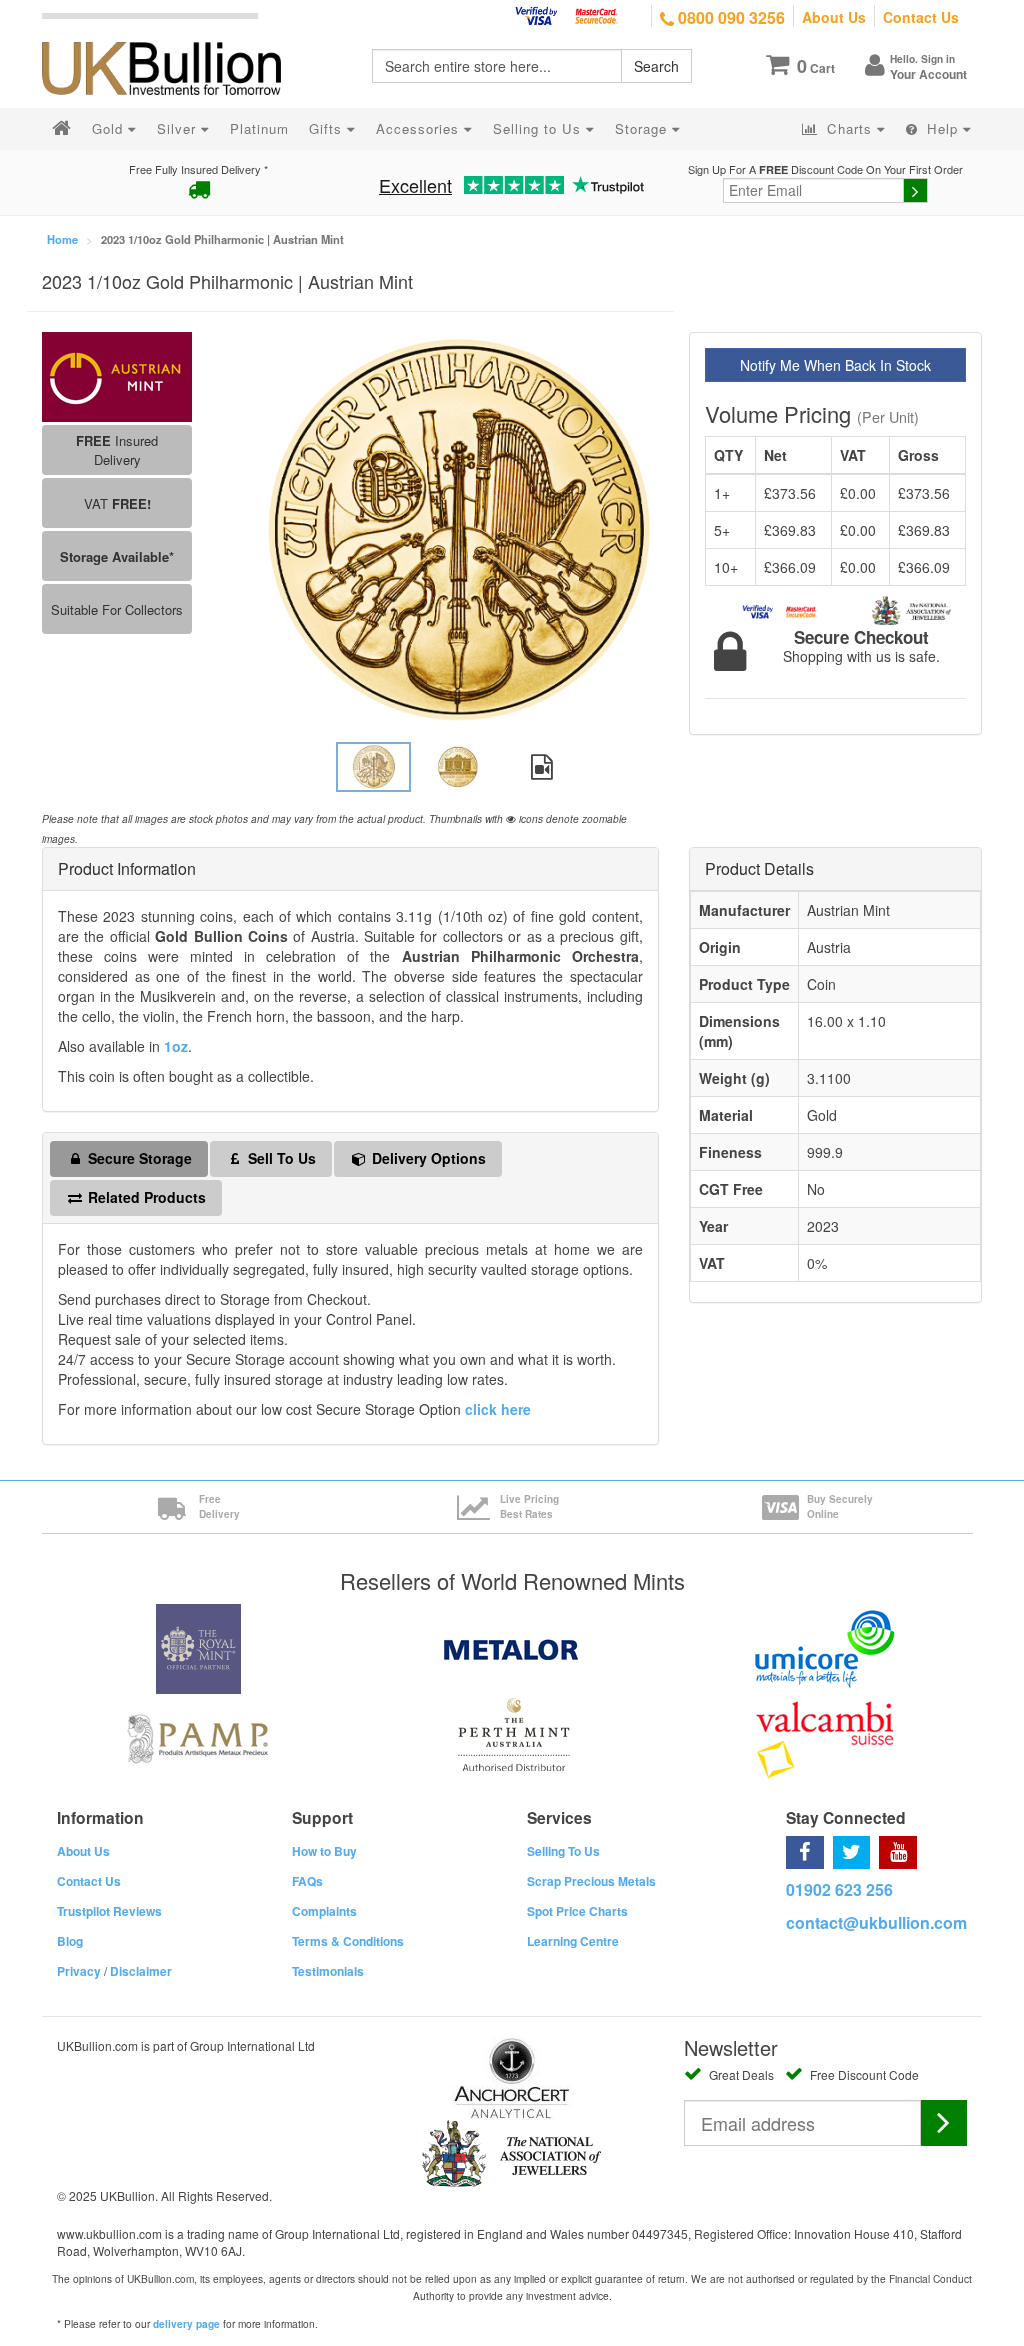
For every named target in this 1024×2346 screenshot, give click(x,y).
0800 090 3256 (729, 17)
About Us (834, 17)
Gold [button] (110, 128)
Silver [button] (179, 128)
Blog (70, 1941)
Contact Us (921, 17)
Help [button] (942, 128)
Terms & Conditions (348, 1941)
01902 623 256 (839, 1889)
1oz (176, 1046)
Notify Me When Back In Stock (835, 365)
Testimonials (328, 1971)
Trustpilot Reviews (109, 1911)
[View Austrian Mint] (117, 374)
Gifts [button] (328, 128)
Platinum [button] (259, 128)
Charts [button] (849, 128)
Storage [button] (643, 128)
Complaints (324, 1911)
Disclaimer (141, 1971)
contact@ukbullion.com (876, 1922)
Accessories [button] (420, 128)
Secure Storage (138, 1158)
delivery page (186, 2324)
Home (62, 239)
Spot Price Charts (577, 1911)
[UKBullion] (174, 36)
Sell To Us (280, 1158)
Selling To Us (563, 1851)
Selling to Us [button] (539, 128)
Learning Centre (573, 1941)
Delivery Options (427, 1158)
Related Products (145, 1197)
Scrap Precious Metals (591, 1881)
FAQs (307, 1881)
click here (498, 1409)
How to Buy (324, 1851)
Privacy (79, 1971)
